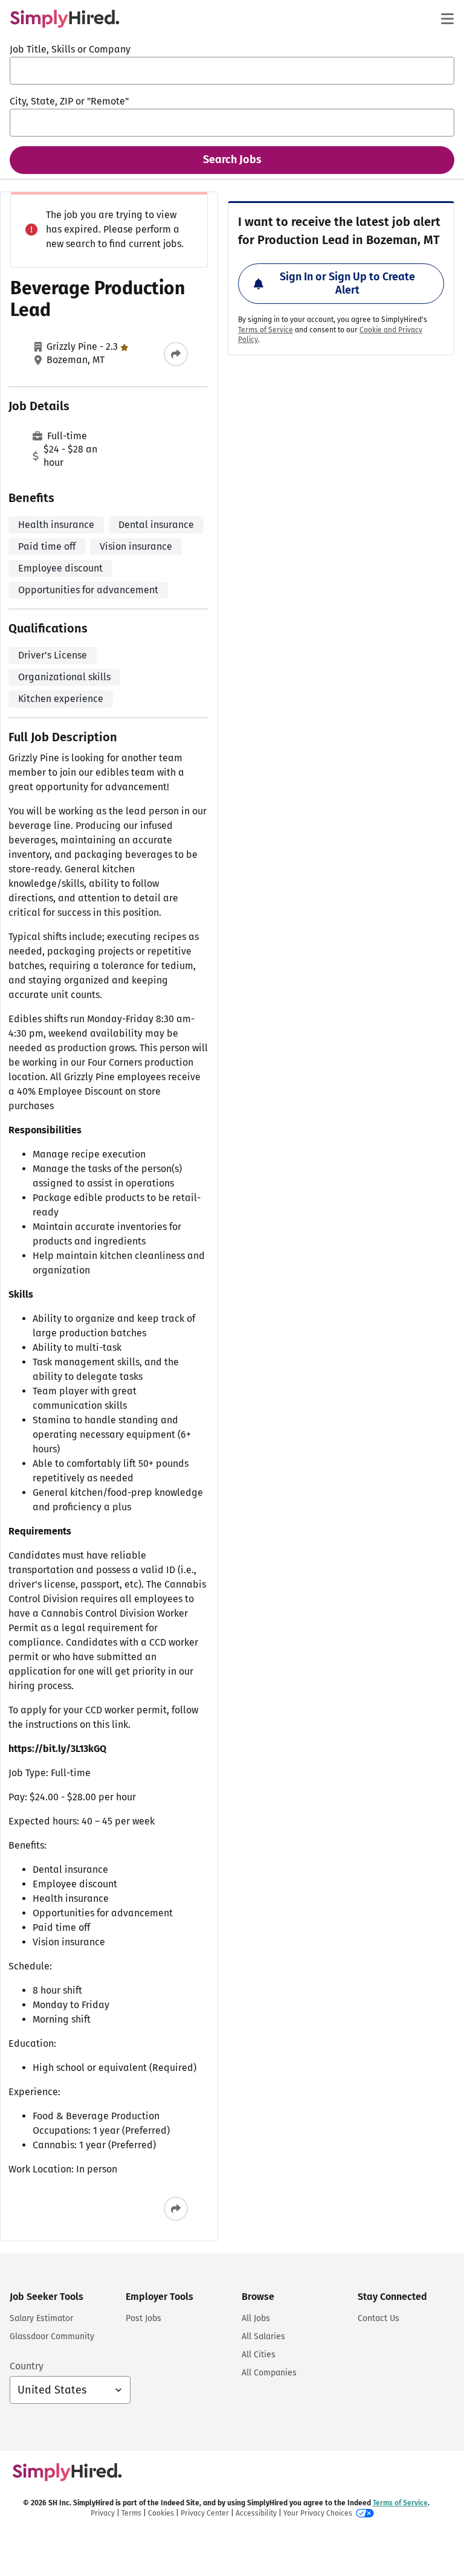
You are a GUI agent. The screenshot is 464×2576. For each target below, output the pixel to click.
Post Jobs (143, 2318)
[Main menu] (447, 19)
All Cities (259, 2355)
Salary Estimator (41, 2318)
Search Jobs (232, 159)
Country (27, 2366)
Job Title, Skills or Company (70, 49)
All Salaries (263, 2336)
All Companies (269, 2373)
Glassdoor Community (52, 2336)
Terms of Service (266, 330)
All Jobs (256, 2318)
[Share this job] (176, 354)
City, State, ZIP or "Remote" (69, 101)
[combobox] (232, 71)
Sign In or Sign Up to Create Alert (347, 283)
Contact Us (379, 2318)
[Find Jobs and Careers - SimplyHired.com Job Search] (65, 19)
